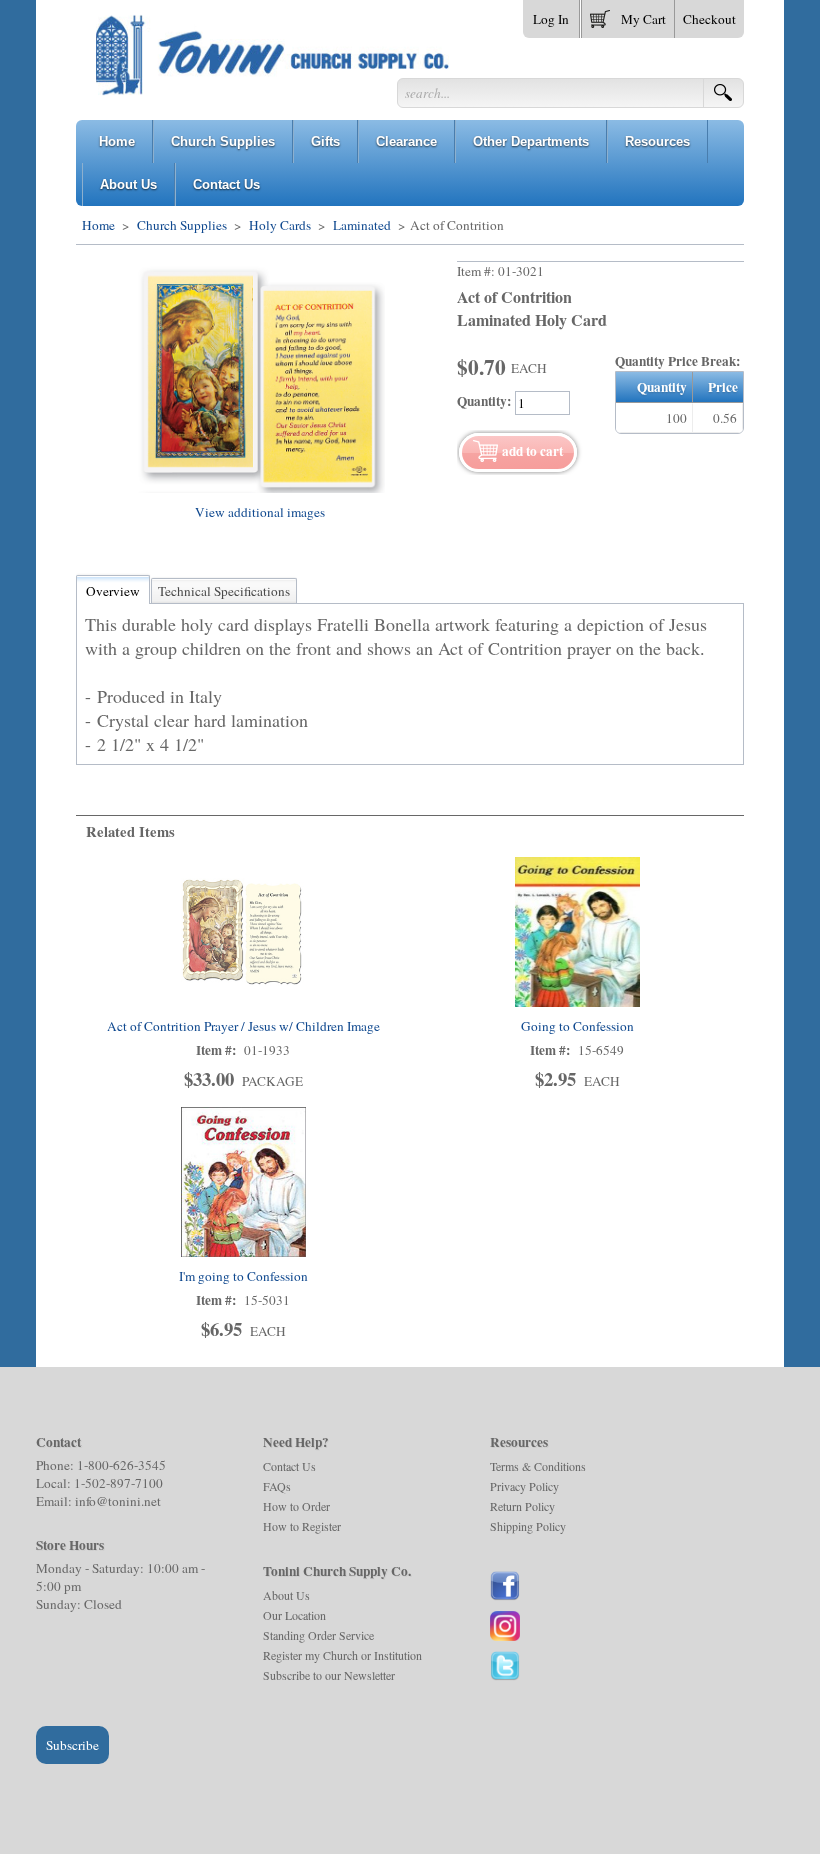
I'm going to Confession (243, 1276)
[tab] (113, 591)
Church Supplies (182, 225)
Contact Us (289, 1466)
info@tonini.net (118, 1501)
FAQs (277, 1486)
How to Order (296, 1506)
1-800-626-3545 (121, 1465)
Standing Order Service (318, 1635)
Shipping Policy (528, 1526)
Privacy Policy (524, 1486)
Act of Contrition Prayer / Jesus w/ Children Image (243, 1026)
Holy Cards (280, 225)
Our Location (294, 1615)
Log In (551, 19)
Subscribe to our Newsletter (329, 1675)
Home (98, 225)
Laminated (362, 225)
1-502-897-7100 (118, 1483)
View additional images (260, 512)
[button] (628, 15)
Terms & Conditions (538, 1466)
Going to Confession (577, 1026)
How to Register (302, 1526)
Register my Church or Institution (342, 1655)
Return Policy (522, 1506)
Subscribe (72, 1745)
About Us (286, 1595)
